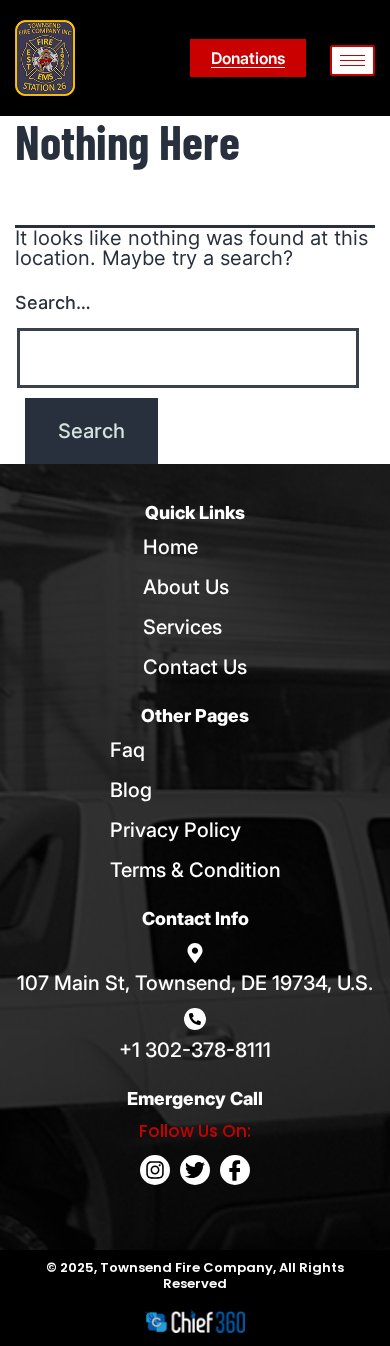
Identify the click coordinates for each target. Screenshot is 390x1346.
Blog (131, 790)
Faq (127, 750)
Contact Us (195, 667)
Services (182, 627)
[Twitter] (195, 1170)
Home (170, 547)
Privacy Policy (175, 830)
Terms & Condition (195, 870)
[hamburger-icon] (352, 60)
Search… (53, 302)
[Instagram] (155, 1170)
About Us (186, 587)
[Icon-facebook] (235, 1170)
